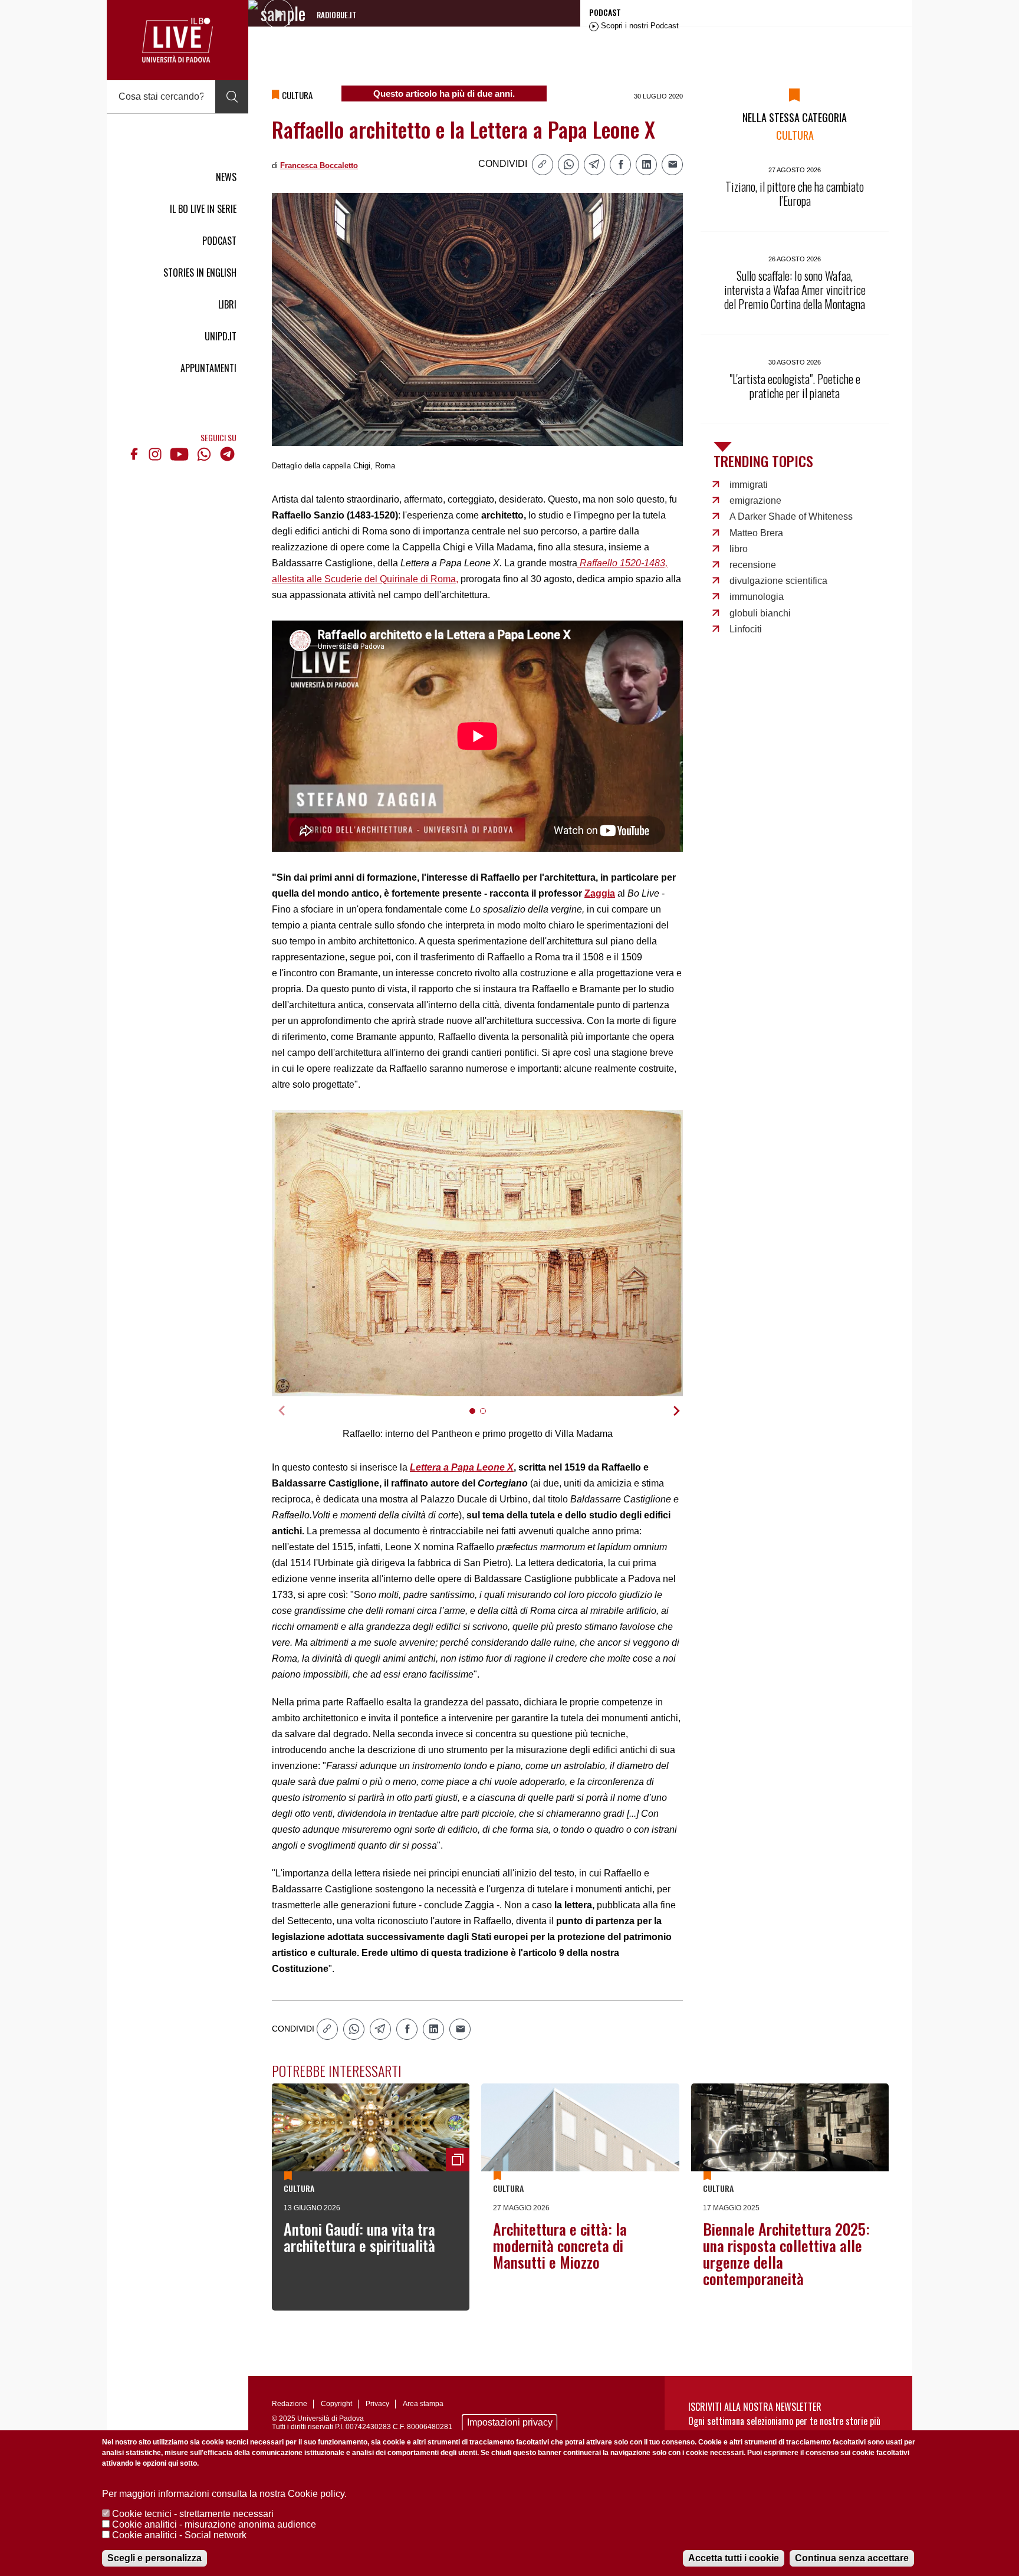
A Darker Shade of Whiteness (791, 516)
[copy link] (543, 165)
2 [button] (488, 1418)
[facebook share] (620, 165)
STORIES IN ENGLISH (200, 273)
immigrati (749, 485)
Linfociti (746, 629)
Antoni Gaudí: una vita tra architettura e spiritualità (359, 2237)
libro (739, 549)
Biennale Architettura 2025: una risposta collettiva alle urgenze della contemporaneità (786, 2254)
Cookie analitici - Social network (179, 2535)
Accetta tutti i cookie (734, 2558)
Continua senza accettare (852, 2558)
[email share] (672, 165)
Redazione (290, 2404)
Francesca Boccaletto (319, 165)
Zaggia (600, 893)
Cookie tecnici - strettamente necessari (193, 2514)
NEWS (226, 177)
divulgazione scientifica (778, 581)
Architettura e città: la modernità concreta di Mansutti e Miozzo (560, 2245)
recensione (753, 565)
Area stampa (423, 2404)
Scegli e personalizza (155, 2558)
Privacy (377, 2404)
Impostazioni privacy (510, 2422)
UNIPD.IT (221, 336)
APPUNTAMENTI (208, 368)
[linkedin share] (646, 165)
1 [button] (477, 1418)
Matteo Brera (756, 533)
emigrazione (755, 501)
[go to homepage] (177, 40)
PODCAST (219, 241)
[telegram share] (594, 165)
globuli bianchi (760, 613)
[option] (478, 1253)
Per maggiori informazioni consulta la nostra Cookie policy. (224, 2494)
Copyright (336, 2404)
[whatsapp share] (568, 165)
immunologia (757, 597)
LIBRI (227, 304)
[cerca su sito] (232, 97)
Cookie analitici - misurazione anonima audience (214, 2524)
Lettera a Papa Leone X (462, 1467)
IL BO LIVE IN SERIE (203, 209)
